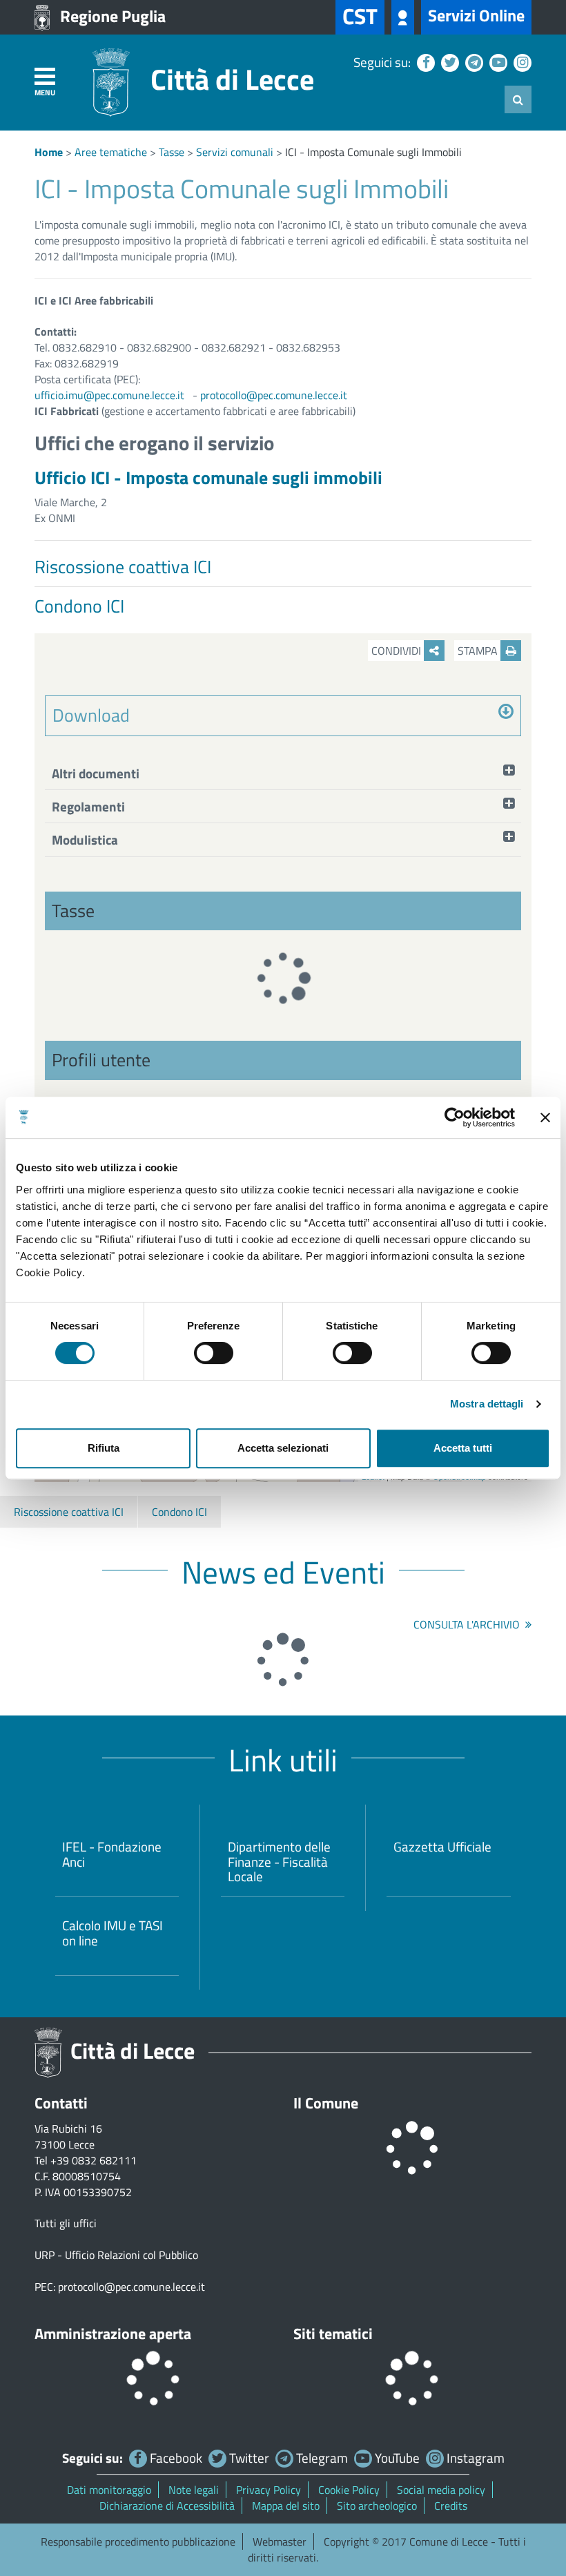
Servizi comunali (235, 152)
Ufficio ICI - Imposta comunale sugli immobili (208, 478)
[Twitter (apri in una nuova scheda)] (448, 62)
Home (49, 152)
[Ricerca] (518, 99)
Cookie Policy (349, 2490)
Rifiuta (104, 1448)
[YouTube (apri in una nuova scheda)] (497, 62)
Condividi (398, 651)
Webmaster (280, 2541)
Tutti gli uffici (66, 2223)
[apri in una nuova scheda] (403, 17)
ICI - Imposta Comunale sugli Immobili (373, 152)
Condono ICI (179, 1512)
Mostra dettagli (487, 1404)
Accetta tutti (463, 1448)
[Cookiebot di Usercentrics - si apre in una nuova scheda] (455, 1117)
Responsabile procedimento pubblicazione (138, 2541)
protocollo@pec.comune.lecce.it (274, 395)
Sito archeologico (377, 2506)
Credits (451, 2506)
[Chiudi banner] (545, 1117)
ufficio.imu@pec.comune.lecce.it (109, 395)
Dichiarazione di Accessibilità (167, 2506)
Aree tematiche (111, 152)
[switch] (214, 1353)
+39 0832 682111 (94, 2160)
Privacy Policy (269, 2490)
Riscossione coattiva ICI (69, 1512)
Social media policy (441, 2490)
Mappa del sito (286, 2506)
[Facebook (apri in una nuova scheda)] (424, 62)
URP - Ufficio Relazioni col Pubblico (116, 2255)
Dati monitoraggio (109, 2490)
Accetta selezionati (283, 1448)
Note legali (194, 2490)
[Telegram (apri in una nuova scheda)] (472, 62)
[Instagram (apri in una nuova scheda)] (521, 62)
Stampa (479, 651)
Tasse (172, 152)
